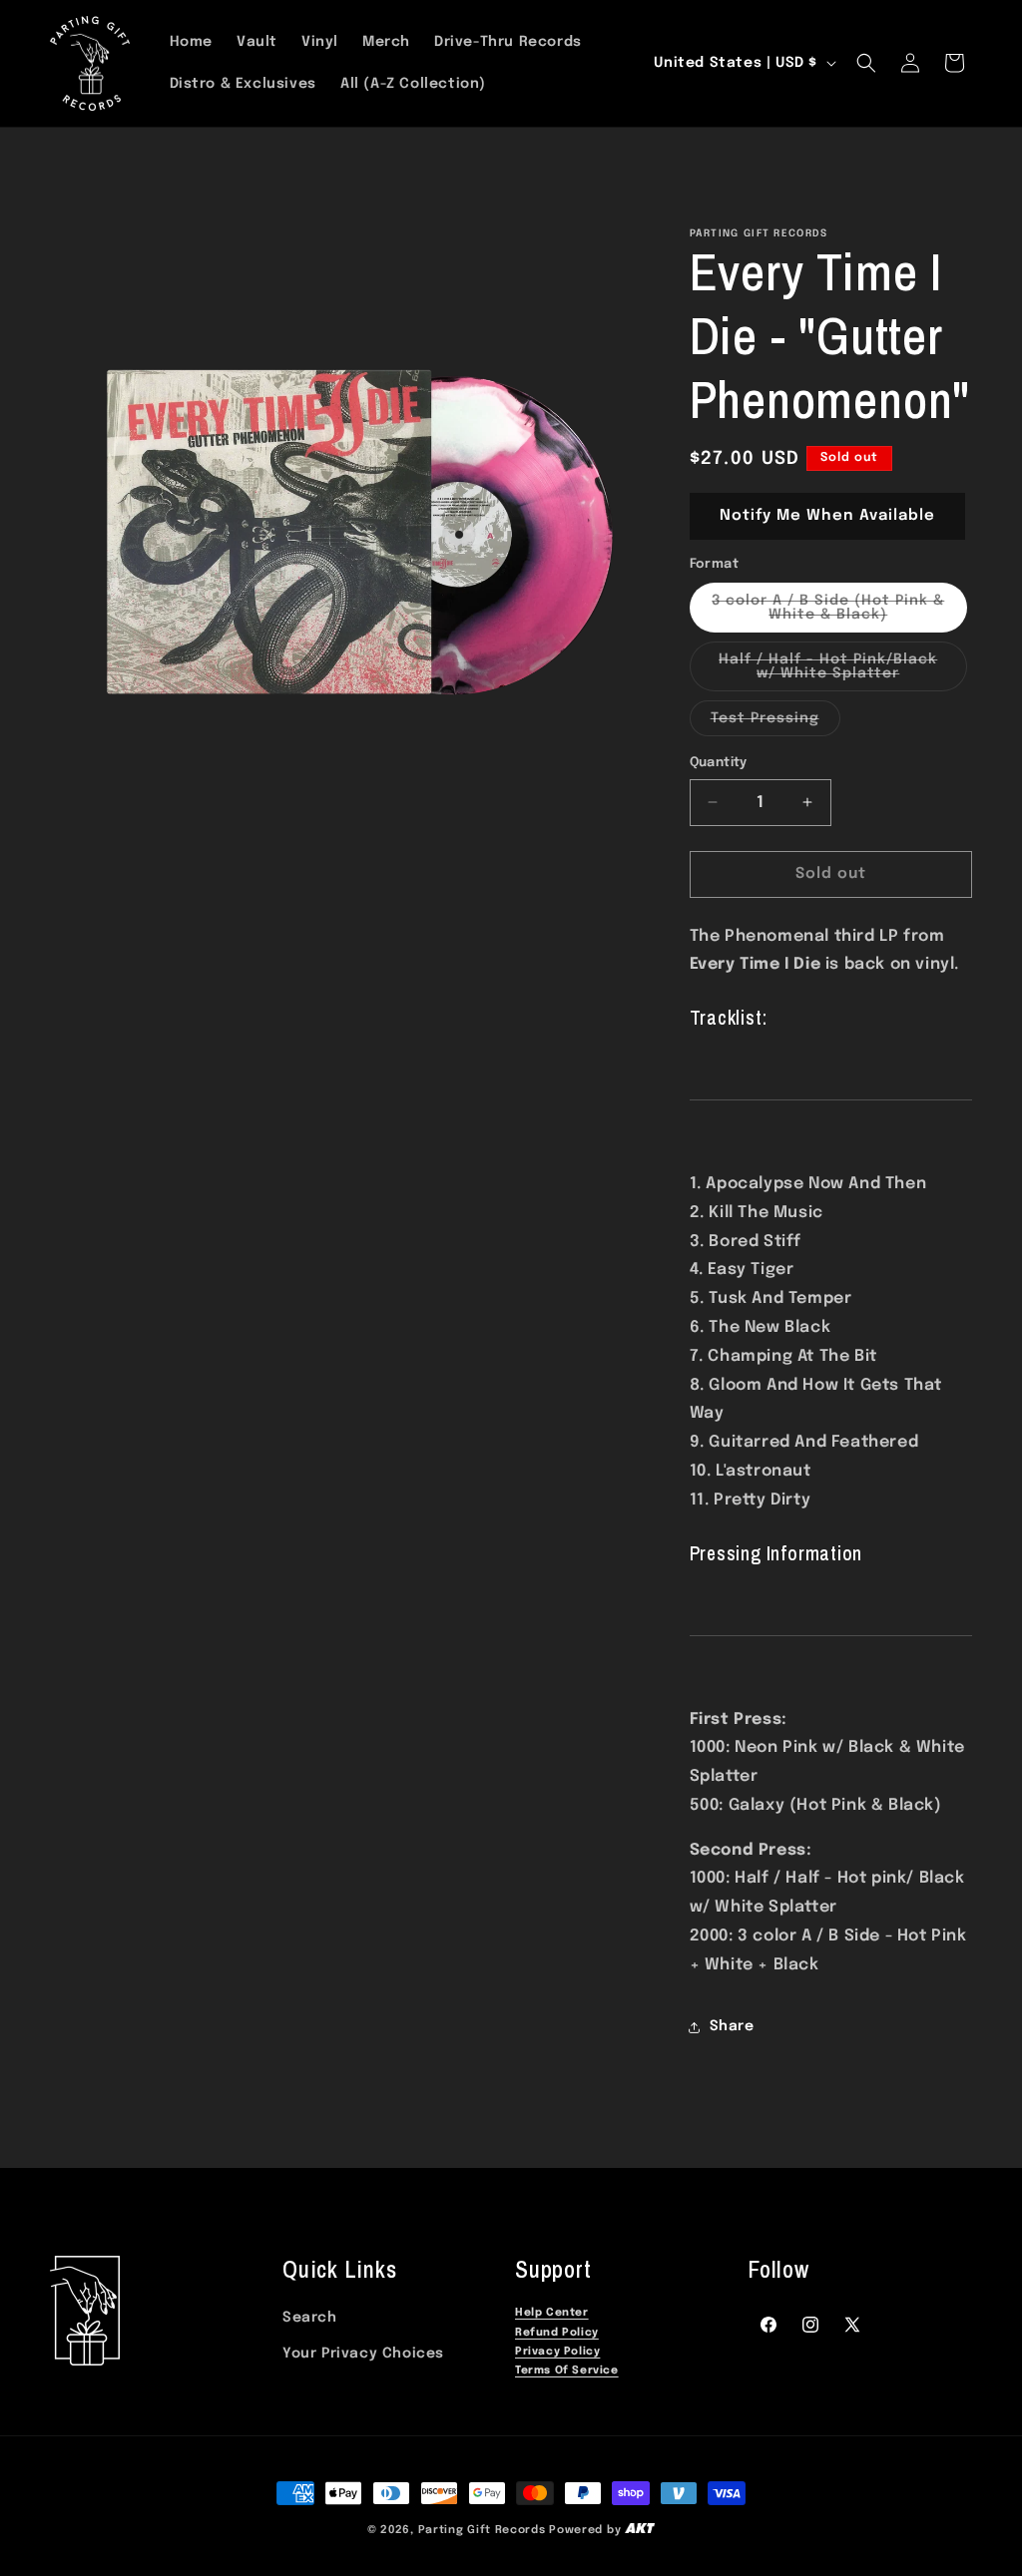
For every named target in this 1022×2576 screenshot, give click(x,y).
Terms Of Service (567, 2371)
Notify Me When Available (827, 516)
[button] (866, 63)
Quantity (719, 763)
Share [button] (732, 2026)
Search (310, 2318)
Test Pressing (775, 723)
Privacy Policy (557, 2352)
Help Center (552, 2313)
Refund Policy (557, 2333)
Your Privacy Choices (363, 2354)
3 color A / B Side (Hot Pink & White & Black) (839, 613)
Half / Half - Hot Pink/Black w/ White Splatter (843, 672)
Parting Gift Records (482, 2530)
